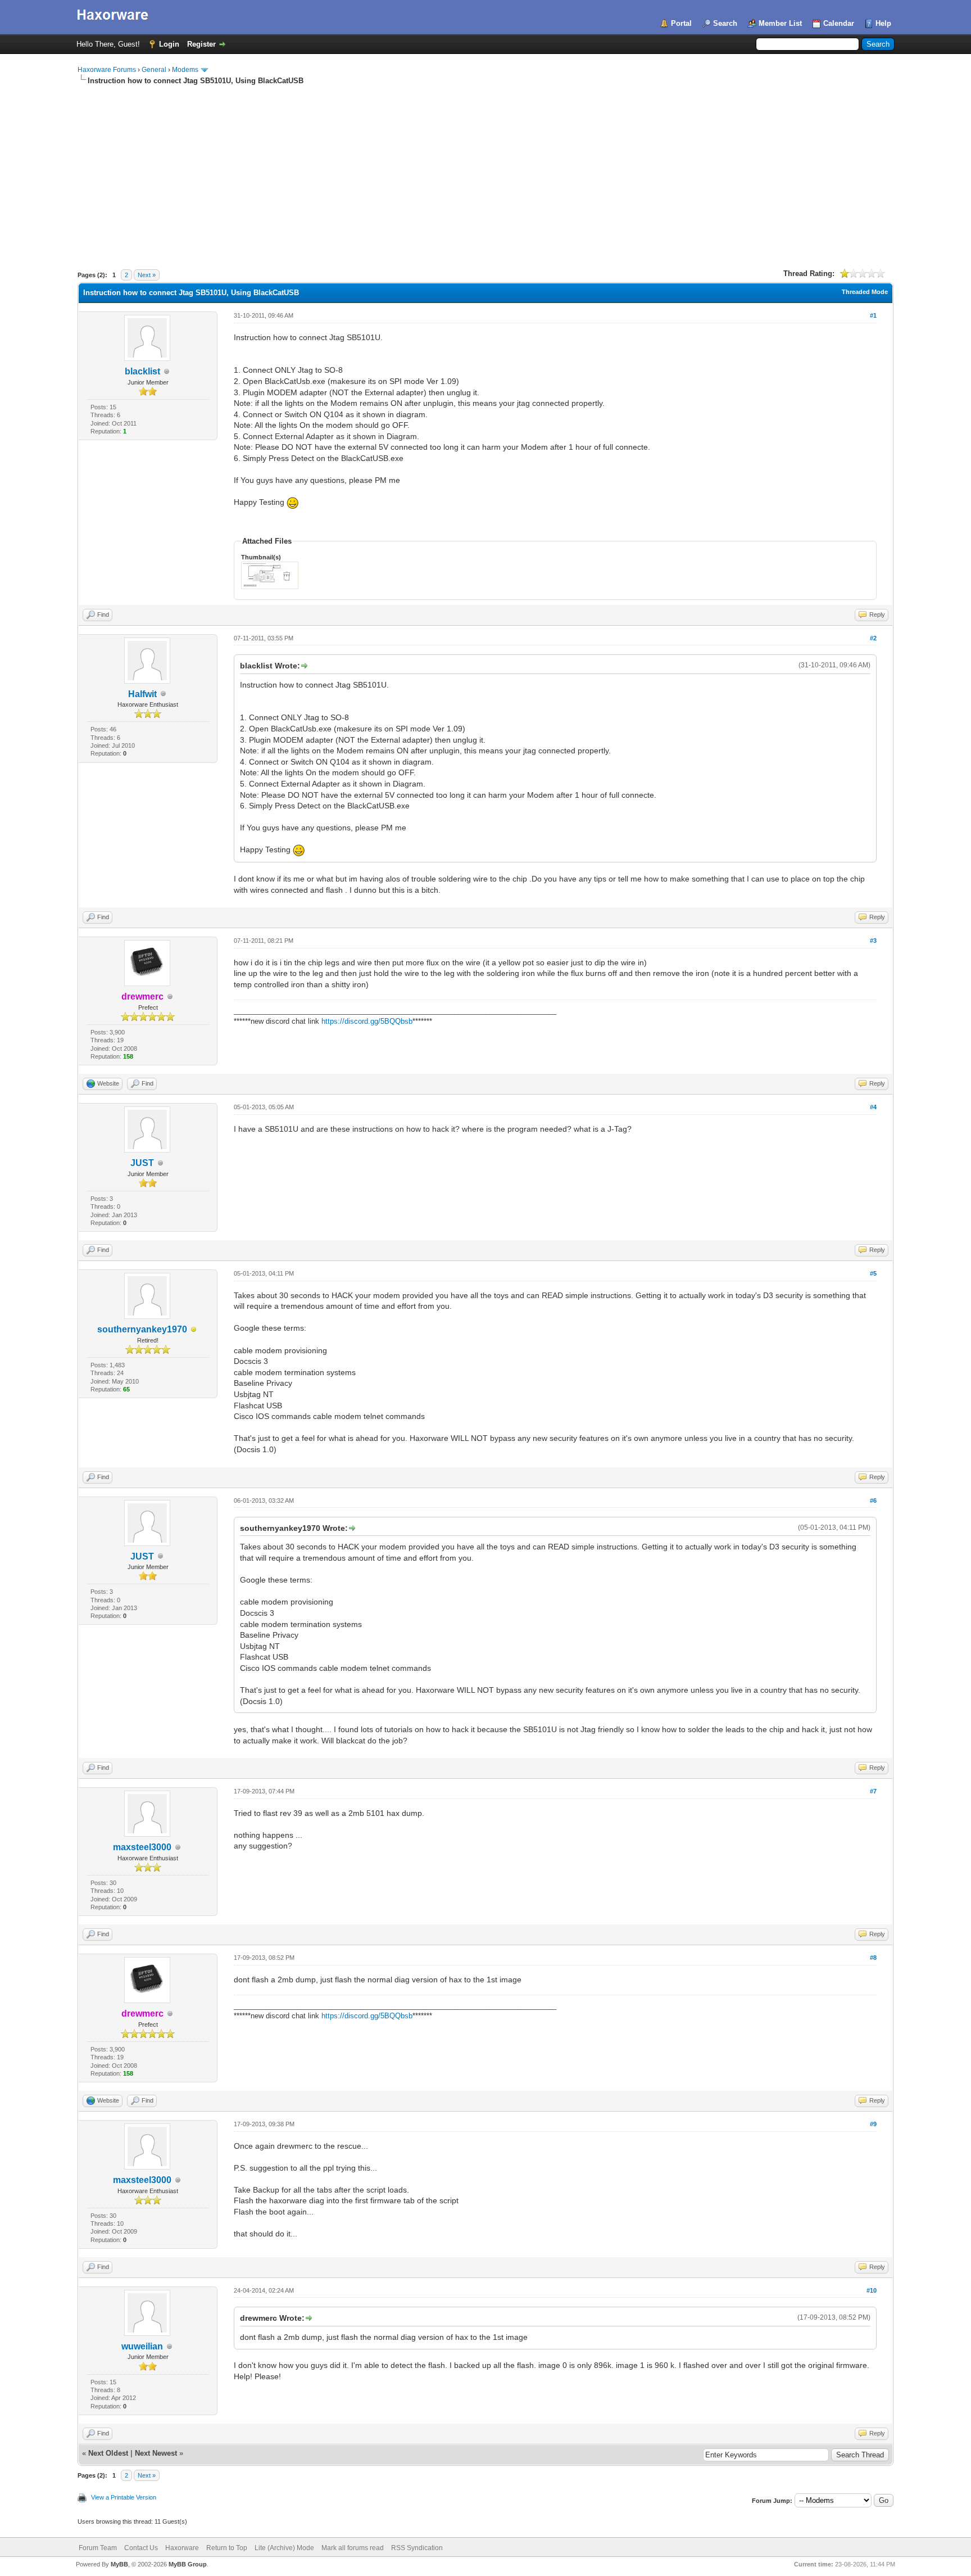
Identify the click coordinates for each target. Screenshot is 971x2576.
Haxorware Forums (107, 70)
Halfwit (142, 694)
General (154, 70)
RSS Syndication (417, 2548)
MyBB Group (188, 2564)
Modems (185, 70)
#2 (873, 638)
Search (725, 23)
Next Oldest (108, 2453)
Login (169, 44)
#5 (873, 1273)
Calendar (839, 23)
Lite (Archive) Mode (284, 2548)
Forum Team (98, 2548)
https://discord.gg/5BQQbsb (367, 1021)
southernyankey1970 (142, 1329)
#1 (873, 315)
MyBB (119, 2564)
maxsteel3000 (142, 1847)
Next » (147, 275)
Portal (681, 23)
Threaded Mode (865, 292)
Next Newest (156, 2453)
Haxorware (182, 2548)
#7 (873, 1791)
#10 (872, 2290)
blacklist (142, 371)
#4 (873, 1107)
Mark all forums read (353, 2548)
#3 (873, 941)
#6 (873, 1501)
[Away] (194, 1330)
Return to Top (227, 2548)
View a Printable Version (124, 2497)
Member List (780, 23)
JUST (142, 1163)
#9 (873, 2124)
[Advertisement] (485, 170)
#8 (873, 1958)
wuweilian (142, 2346)
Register (201, 44)
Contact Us (141, 2548)
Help (883, 23)
